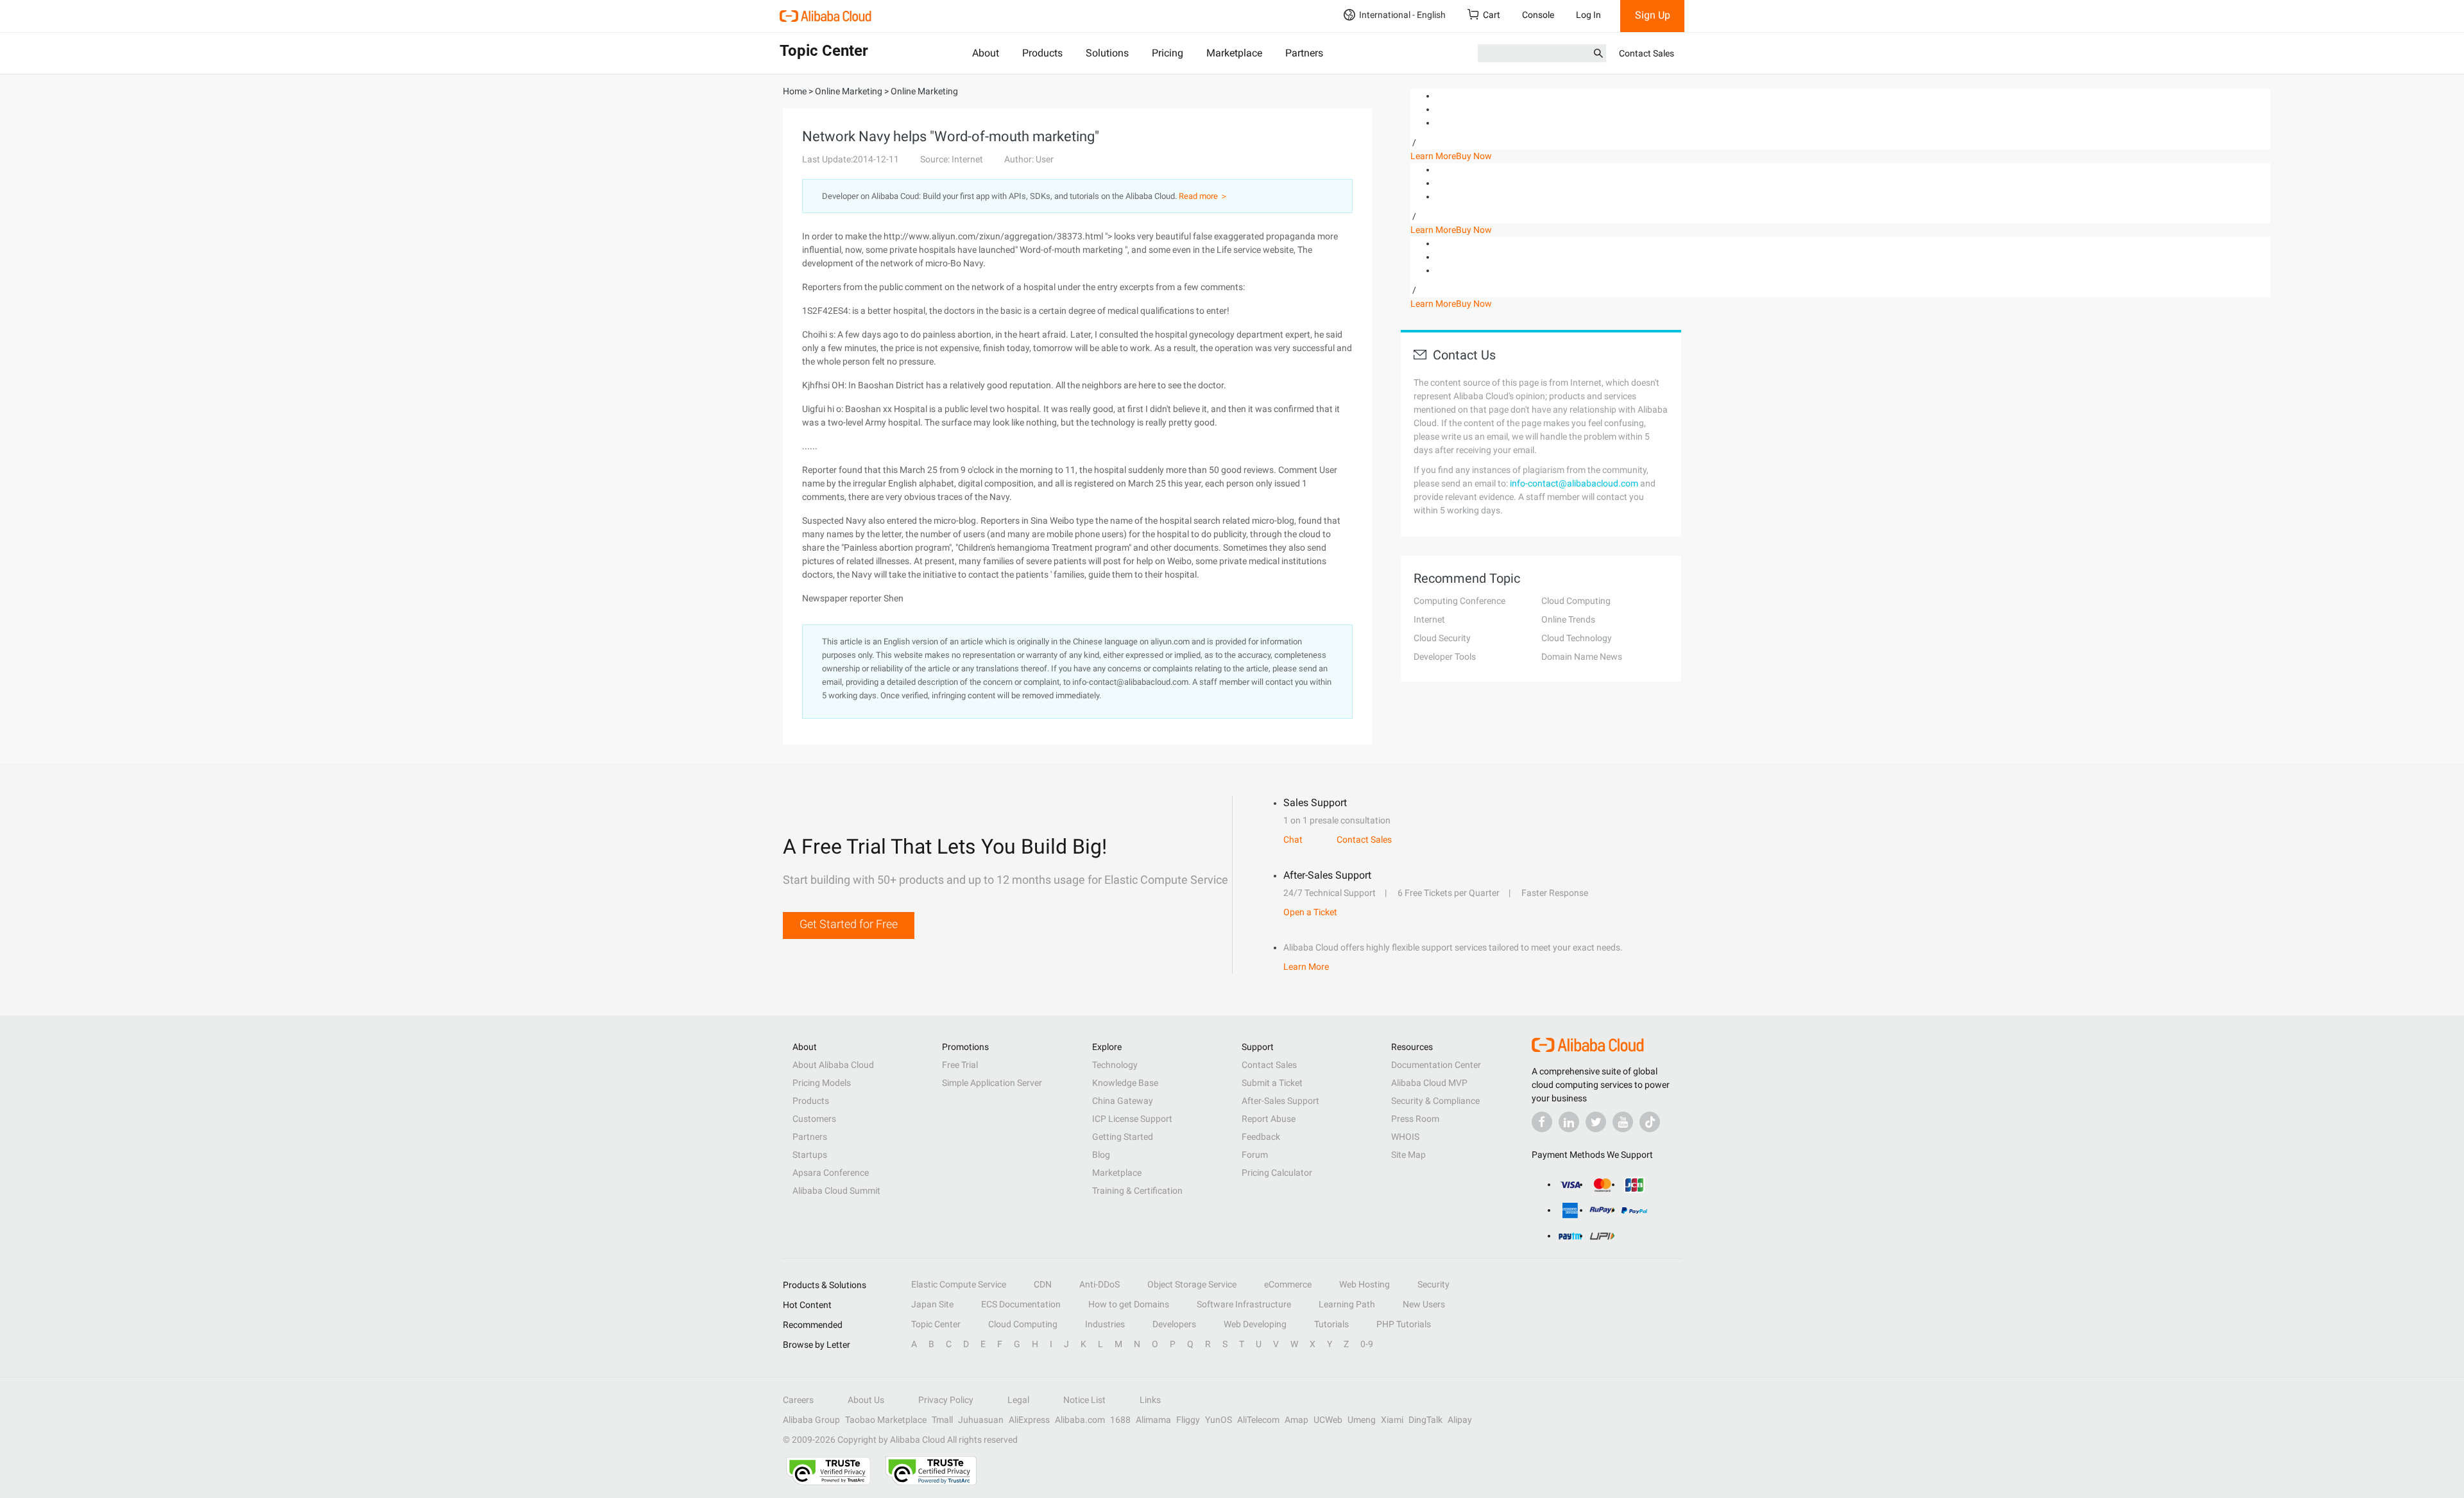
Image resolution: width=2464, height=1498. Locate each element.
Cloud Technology (1577, 638)
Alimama (1153, 1420)
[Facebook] (1542, 1122)
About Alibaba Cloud (833, 1065)
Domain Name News (1582, 657)
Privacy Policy (946, 1400)
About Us (866, 1400)
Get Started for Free (849, 924)
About (986, 53)
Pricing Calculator (1277, 1173)
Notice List (1084, 1400)
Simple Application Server (992, 1083)
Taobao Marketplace (886, 1420)
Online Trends (1568, 619)
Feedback (1261, 1137)
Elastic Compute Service (959, 1284)
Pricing (1168, 53)
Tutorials (1331, 1324)
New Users (1424, 1304)
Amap (1296, 1420)
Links (1150, 1400)
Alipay (1460, 1420)
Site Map (1408, 1155)
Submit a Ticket (1272, 1083)
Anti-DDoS (1099, 1284)
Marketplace (1234, 53)
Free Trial (960, 1065)
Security (1433, 1284)
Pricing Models (822, 1083)
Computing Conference (1459, 601)
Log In (1588, 15)
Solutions (1107, 53)
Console (1538, 15)
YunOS (1219, 1420)
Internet (1429, 619)
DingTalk (1425, 1420)
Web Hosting (1365, 1284)
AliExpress (1029, 1420)
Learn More (1433, 156)
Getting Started (1123, 1137)
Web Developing (1255, 1324)
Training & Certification (1137, 1191)
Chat (1293, 839)
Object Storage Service (1192, 1284)
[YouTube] (1623, 1122)
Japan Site (932, 1304)
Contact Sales (1647, 53)
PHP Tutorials (1404, 1324)
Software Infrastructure (1244, 1304)
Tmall (942, 1420)
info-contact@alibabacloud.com (1574, 483)
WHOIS (1405, 1137)
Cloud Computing (1576, 601)
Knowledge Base (1125, 1083)
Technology (1115, 1065)
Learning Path (1347, 1304)
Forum (1255, 1155)
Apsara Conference (831, 1173)
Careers (798, 1400)
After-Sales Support (1280, 1101)
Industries (1105, 1324)
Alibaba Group (811, 1420)
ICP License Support (1132, 1119)
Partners (1304, 53)
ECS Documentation (1021, 1304)
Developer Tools (1445, 657)
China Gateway (1123, 1101)
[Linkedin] (1569, 1122)
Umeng (1362, 1420)
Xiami (1392, 1420)
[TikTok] (1650, 1122)
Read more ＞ (1203, 196)
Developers (1174, 1324)
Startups (810, 1155)
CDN (1043, 1284)
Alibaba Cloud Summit (836, 1191)
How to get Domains (1129, 1304)
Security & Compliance (1435, 1101)
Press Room (1415, 1119)
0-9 (1367, 1344)
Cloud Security (1442, 638)
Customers (814, 1119)
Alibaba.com (1080, 1420)
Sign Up (1653, 15)
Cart (1492, 15)
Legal (1018, 1400)
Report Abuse (1269, 1119)
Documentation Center (1436, 1065)
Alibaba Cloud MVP (1429, 1083)
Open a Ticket (1310, 912)
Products (1042, 53)
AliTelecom (1258, 1420)
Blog (1101, 1155)
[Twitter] (1596, 1122)
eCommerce (1288, 1284)
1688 (1120, 1420)
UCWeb (1328, 1420)
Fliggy (1188, 1420)
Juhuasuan (981, 1420)
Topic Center (936, 1324)
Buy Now (1474, 156)
